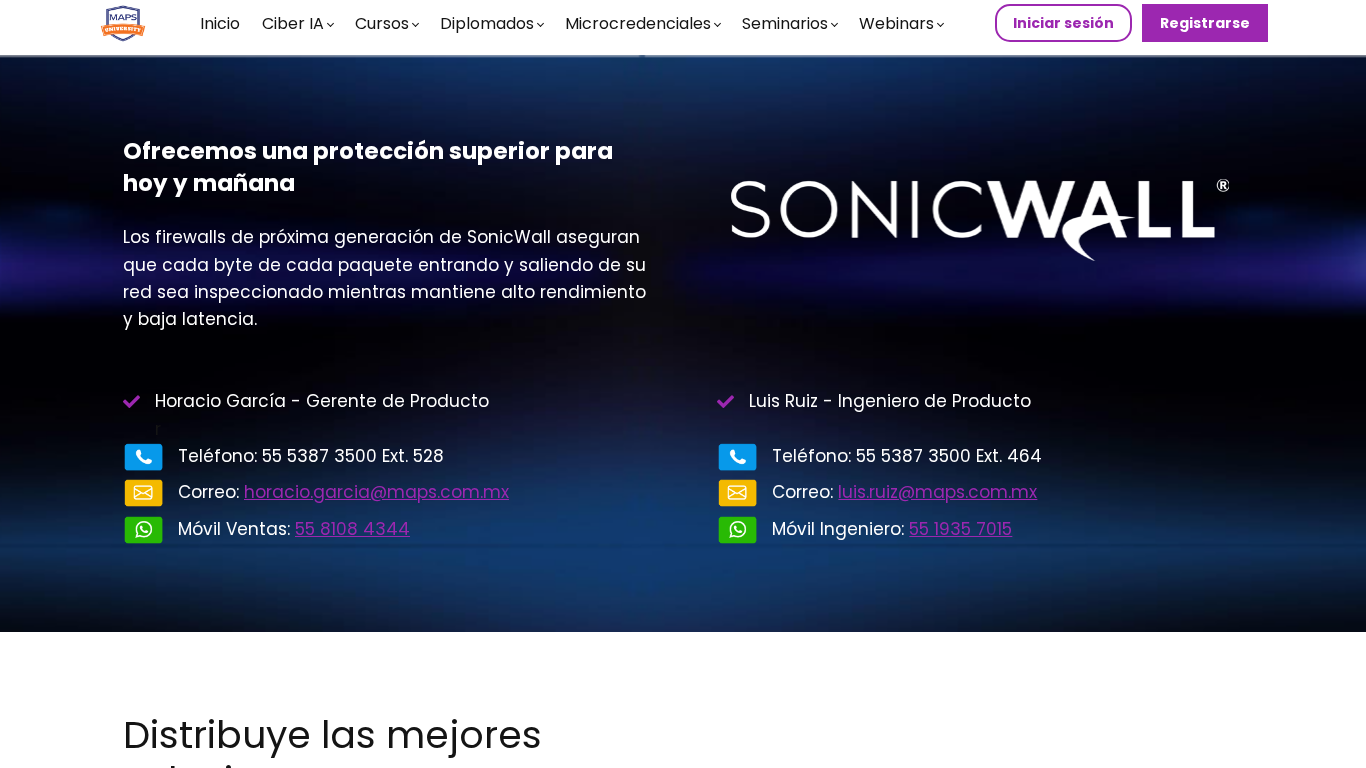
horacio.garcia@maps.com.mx (376, 492)
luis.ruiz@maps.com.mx (937, 492)
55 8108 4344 (352, 529)
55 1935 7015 (960, 529)
